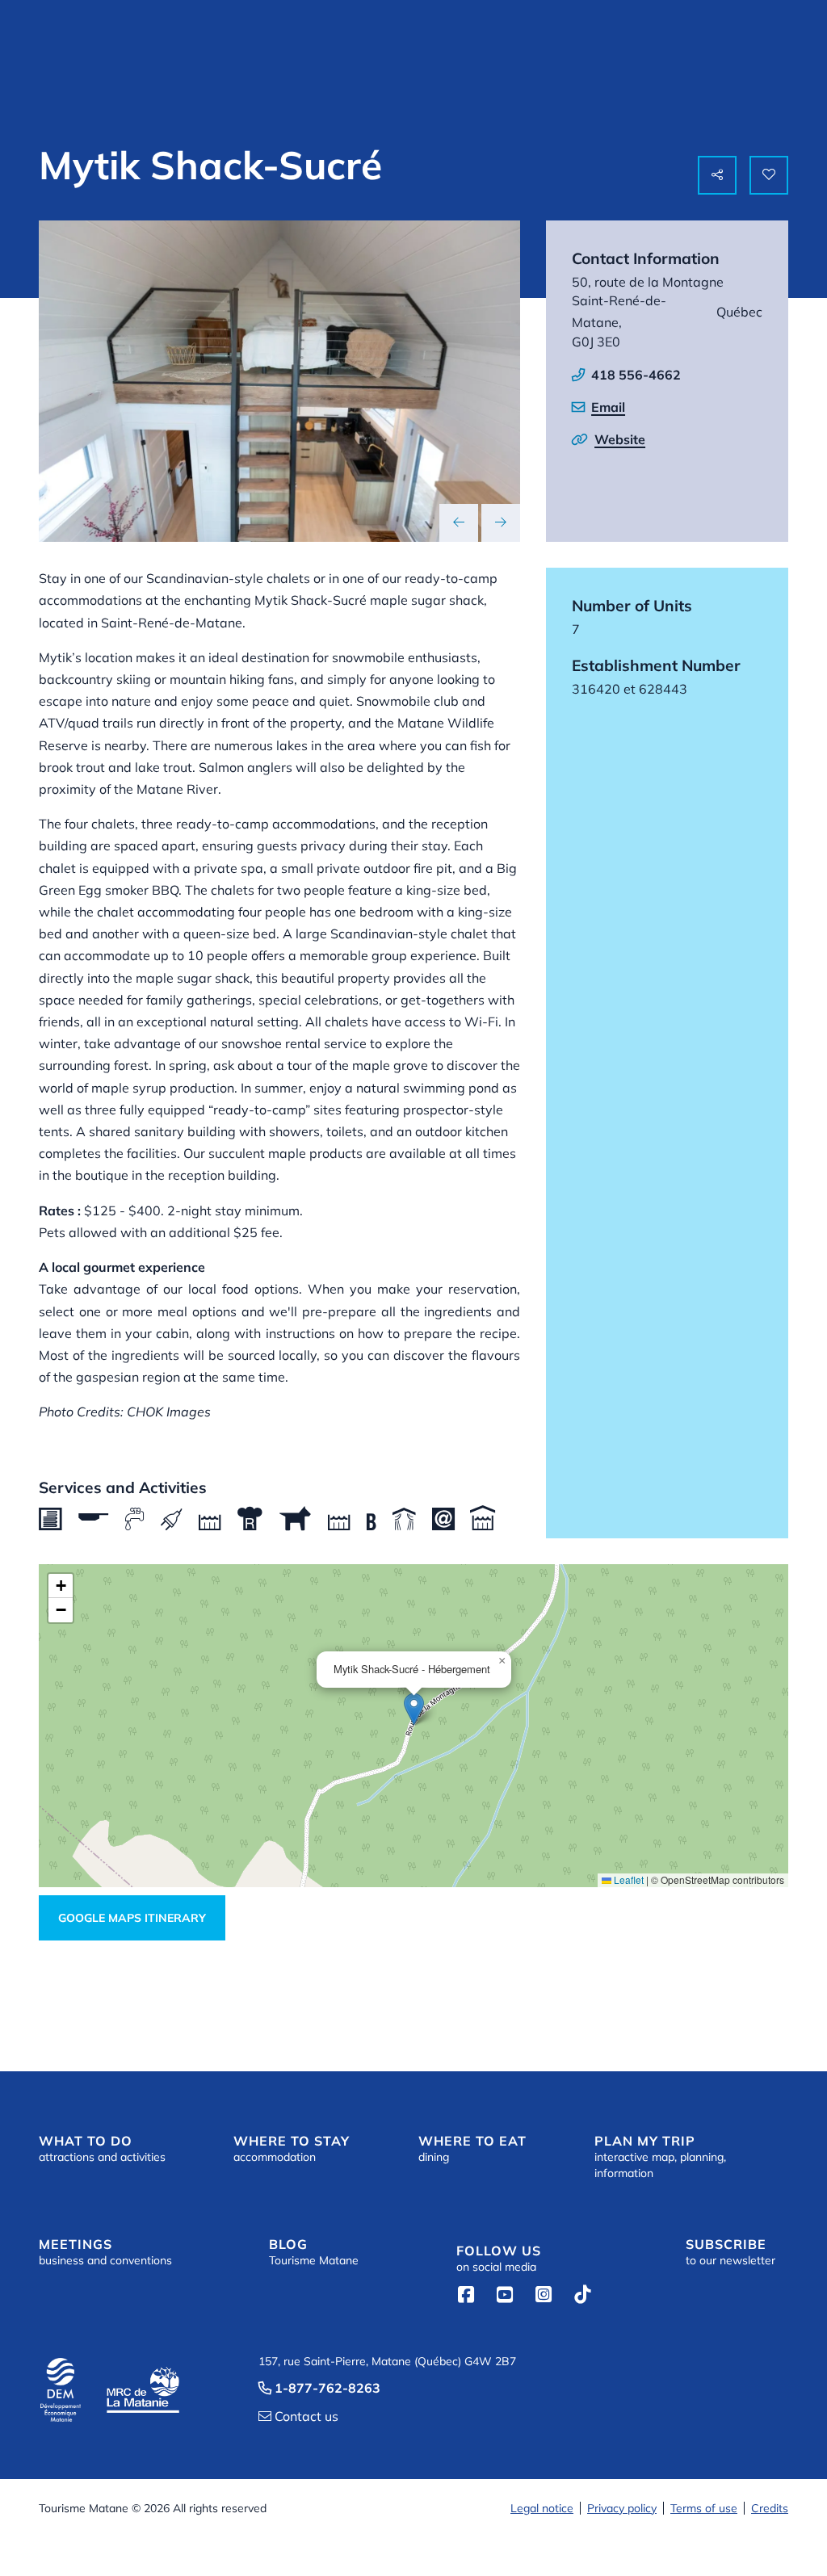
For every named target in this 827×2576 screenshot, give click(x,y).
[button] (414, 1709)
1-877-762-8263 (319, 2388)
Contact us (298, 2416)
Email (608, 407)
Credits (770, 2508)
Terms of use (704, 2508)
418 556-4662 (636, 375)
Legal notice (542, 2508)
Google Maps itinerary (132, 1918)
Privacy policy (622, 2508)
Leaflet (628, 1880)
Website (620, 439)
